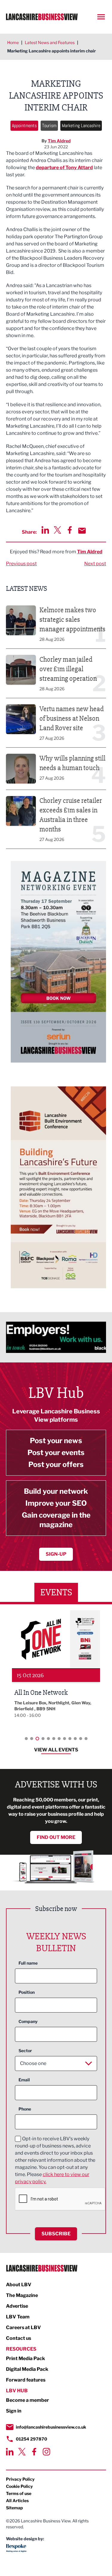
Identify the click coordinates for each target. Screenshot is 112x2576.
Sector (25, 2051)
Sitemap (14, 2508)
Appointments (24, 126)
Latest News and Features (50, 42)
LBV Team (18, 2317)
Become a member (27, 2400)
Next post (95, 564)
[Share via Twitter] (57, 530)
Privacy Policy (20, 2479)
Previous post (21, 564)
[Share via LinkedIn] (45, 530)
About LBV (19, 2285)
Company (28, 2021)
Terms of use (19, 2493)
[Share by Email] (82, 531)
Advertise (17, 2306)
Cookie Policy (19, 2486)
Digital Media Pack (27, 2369)
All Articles (17, 2501)
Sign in (14, 2411)
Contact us (19, 2338)
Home (13, 42)
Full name (28, 1963)
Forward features (26, 2380)
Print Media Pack (26, 2358)
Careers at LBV (23, 2327)
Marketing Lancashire (81, 126)
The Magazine (22, 2295)
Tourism (49, 126)
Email (24, 2080)
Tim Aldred (59, 141)
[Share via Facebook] (70, 530)
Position (27, 1992)
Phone (25, 2109)
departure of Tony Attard (64, 168)
